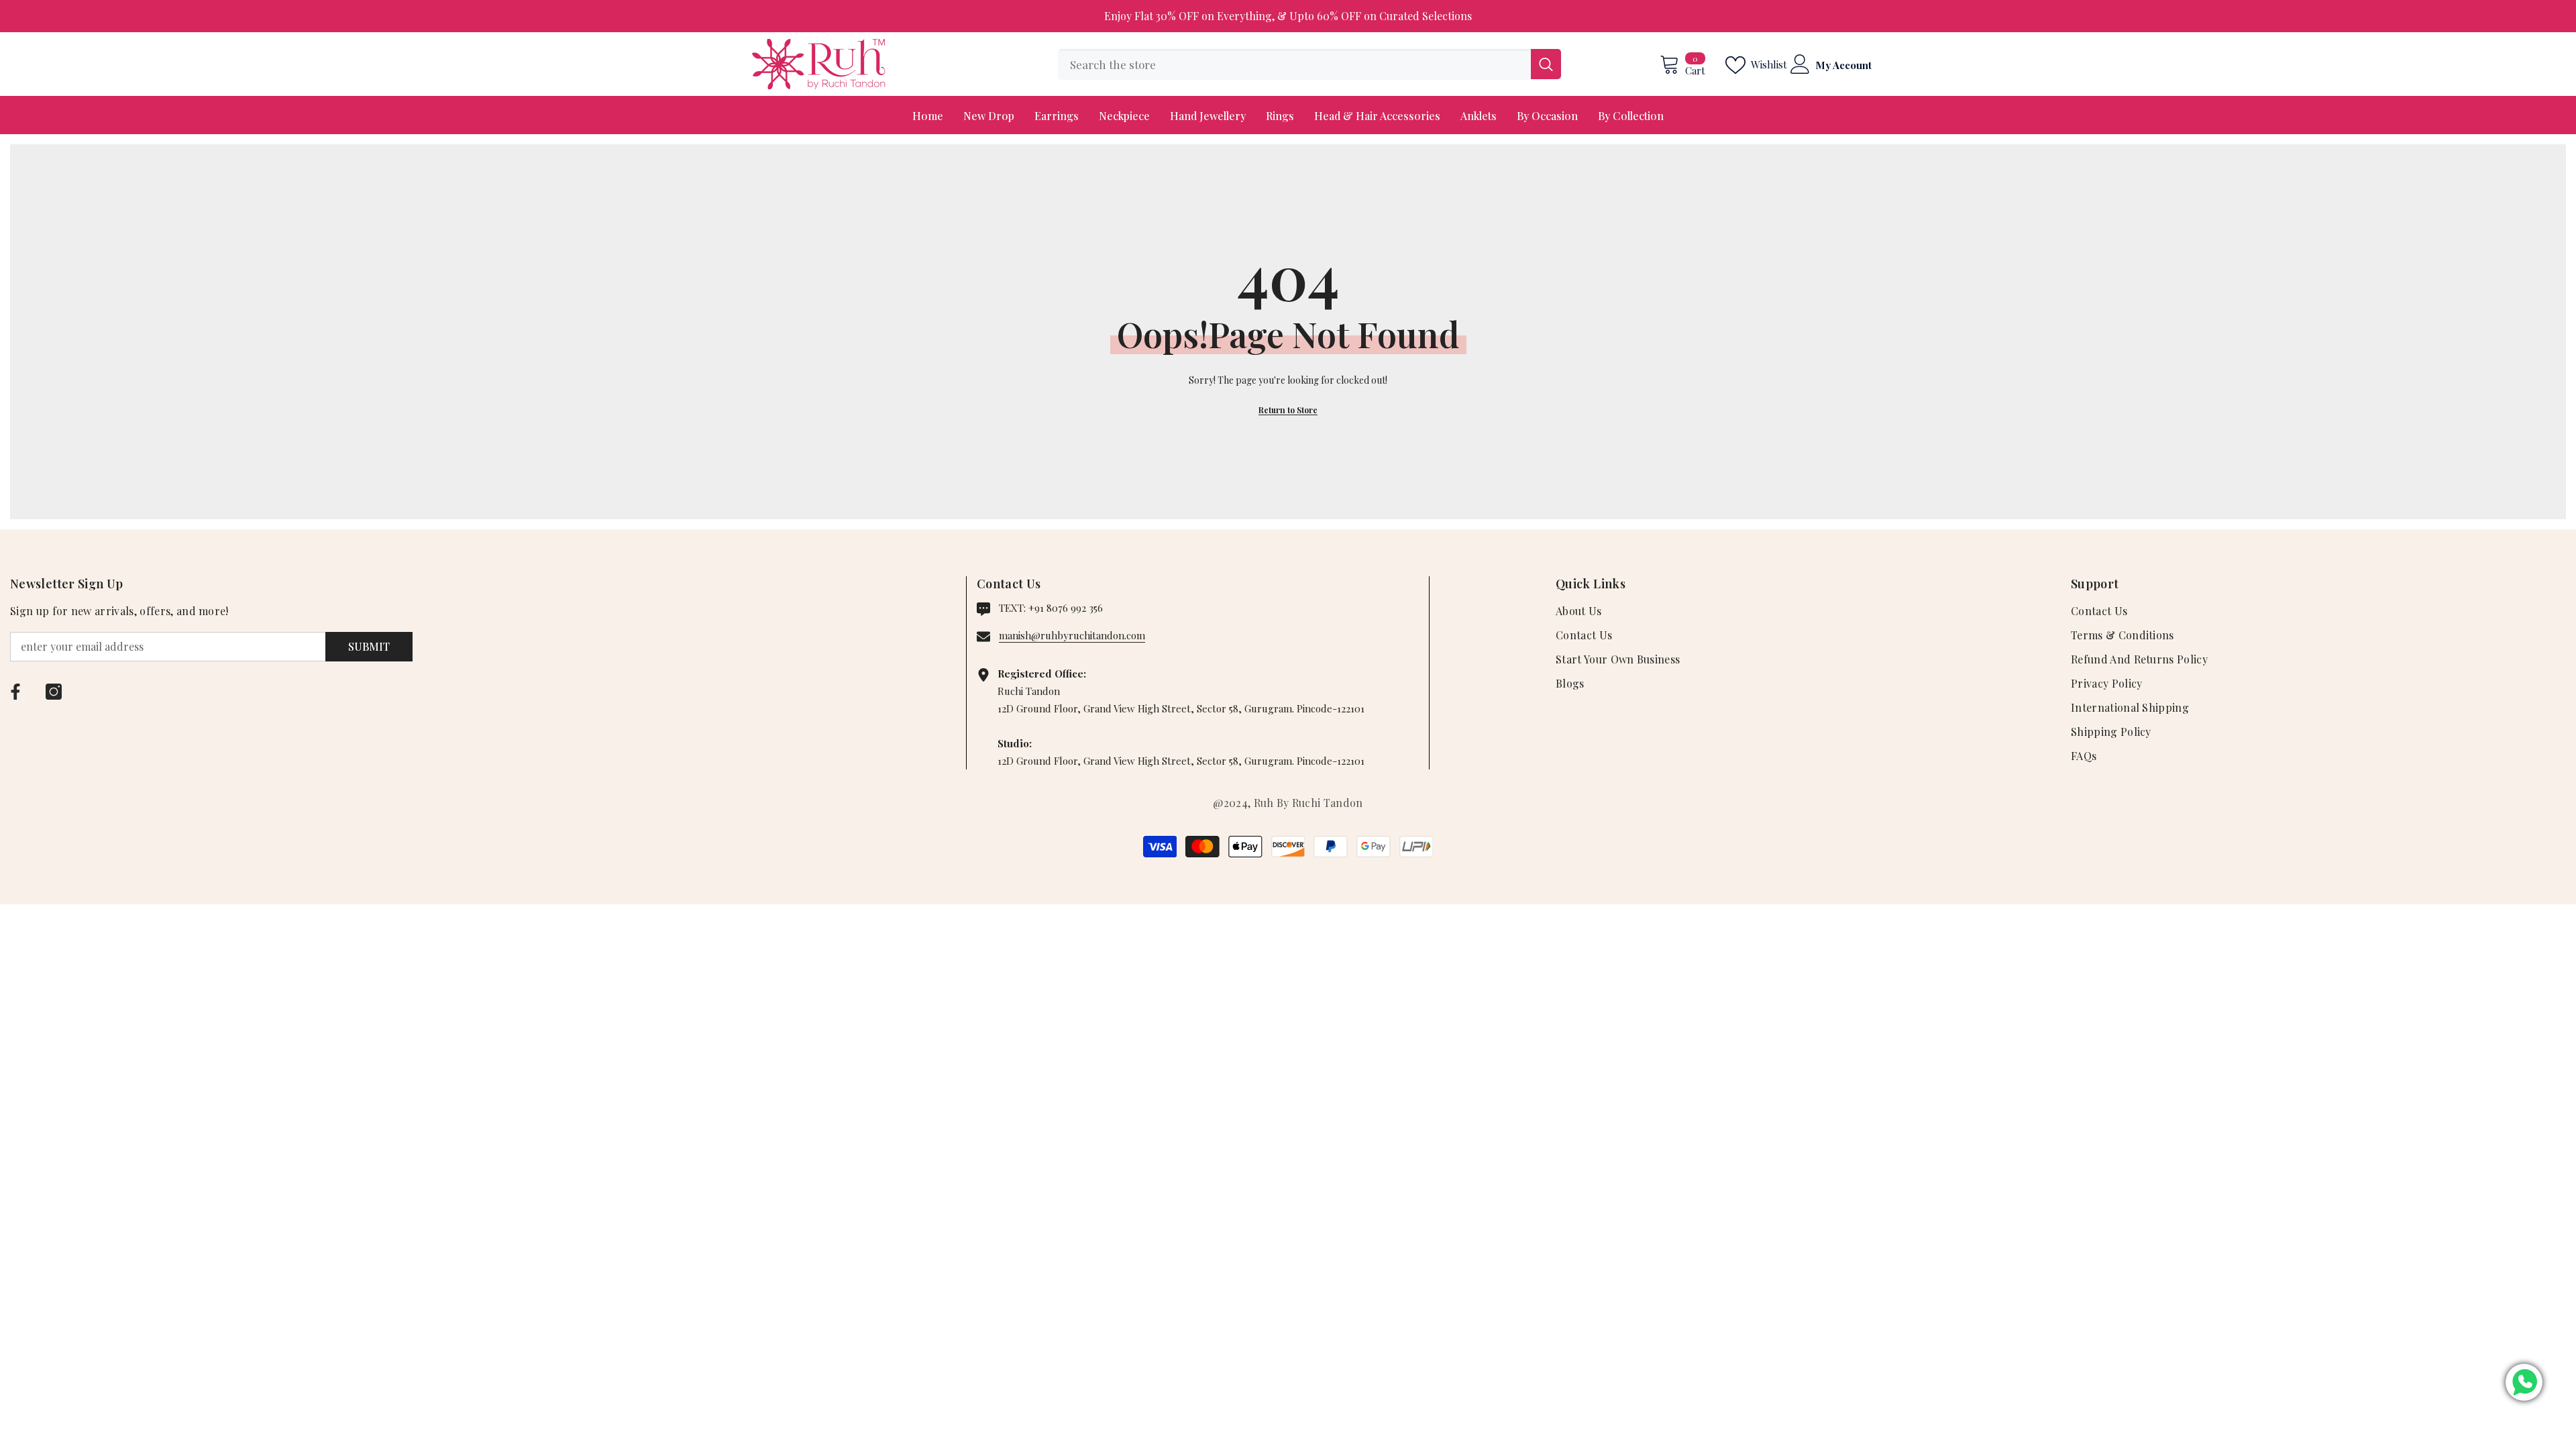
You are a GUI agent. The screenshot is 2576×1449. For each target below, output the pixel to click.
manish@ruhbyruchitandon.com (1072, 635)
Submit (369, 646)
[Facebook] (15, 692)
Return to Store (1288, 410)
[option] (1288, 16)
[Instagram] (54, 692)
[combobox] (1294, 64)
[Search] (1309, 64)
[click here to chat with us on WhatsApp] (2524, 1382)
